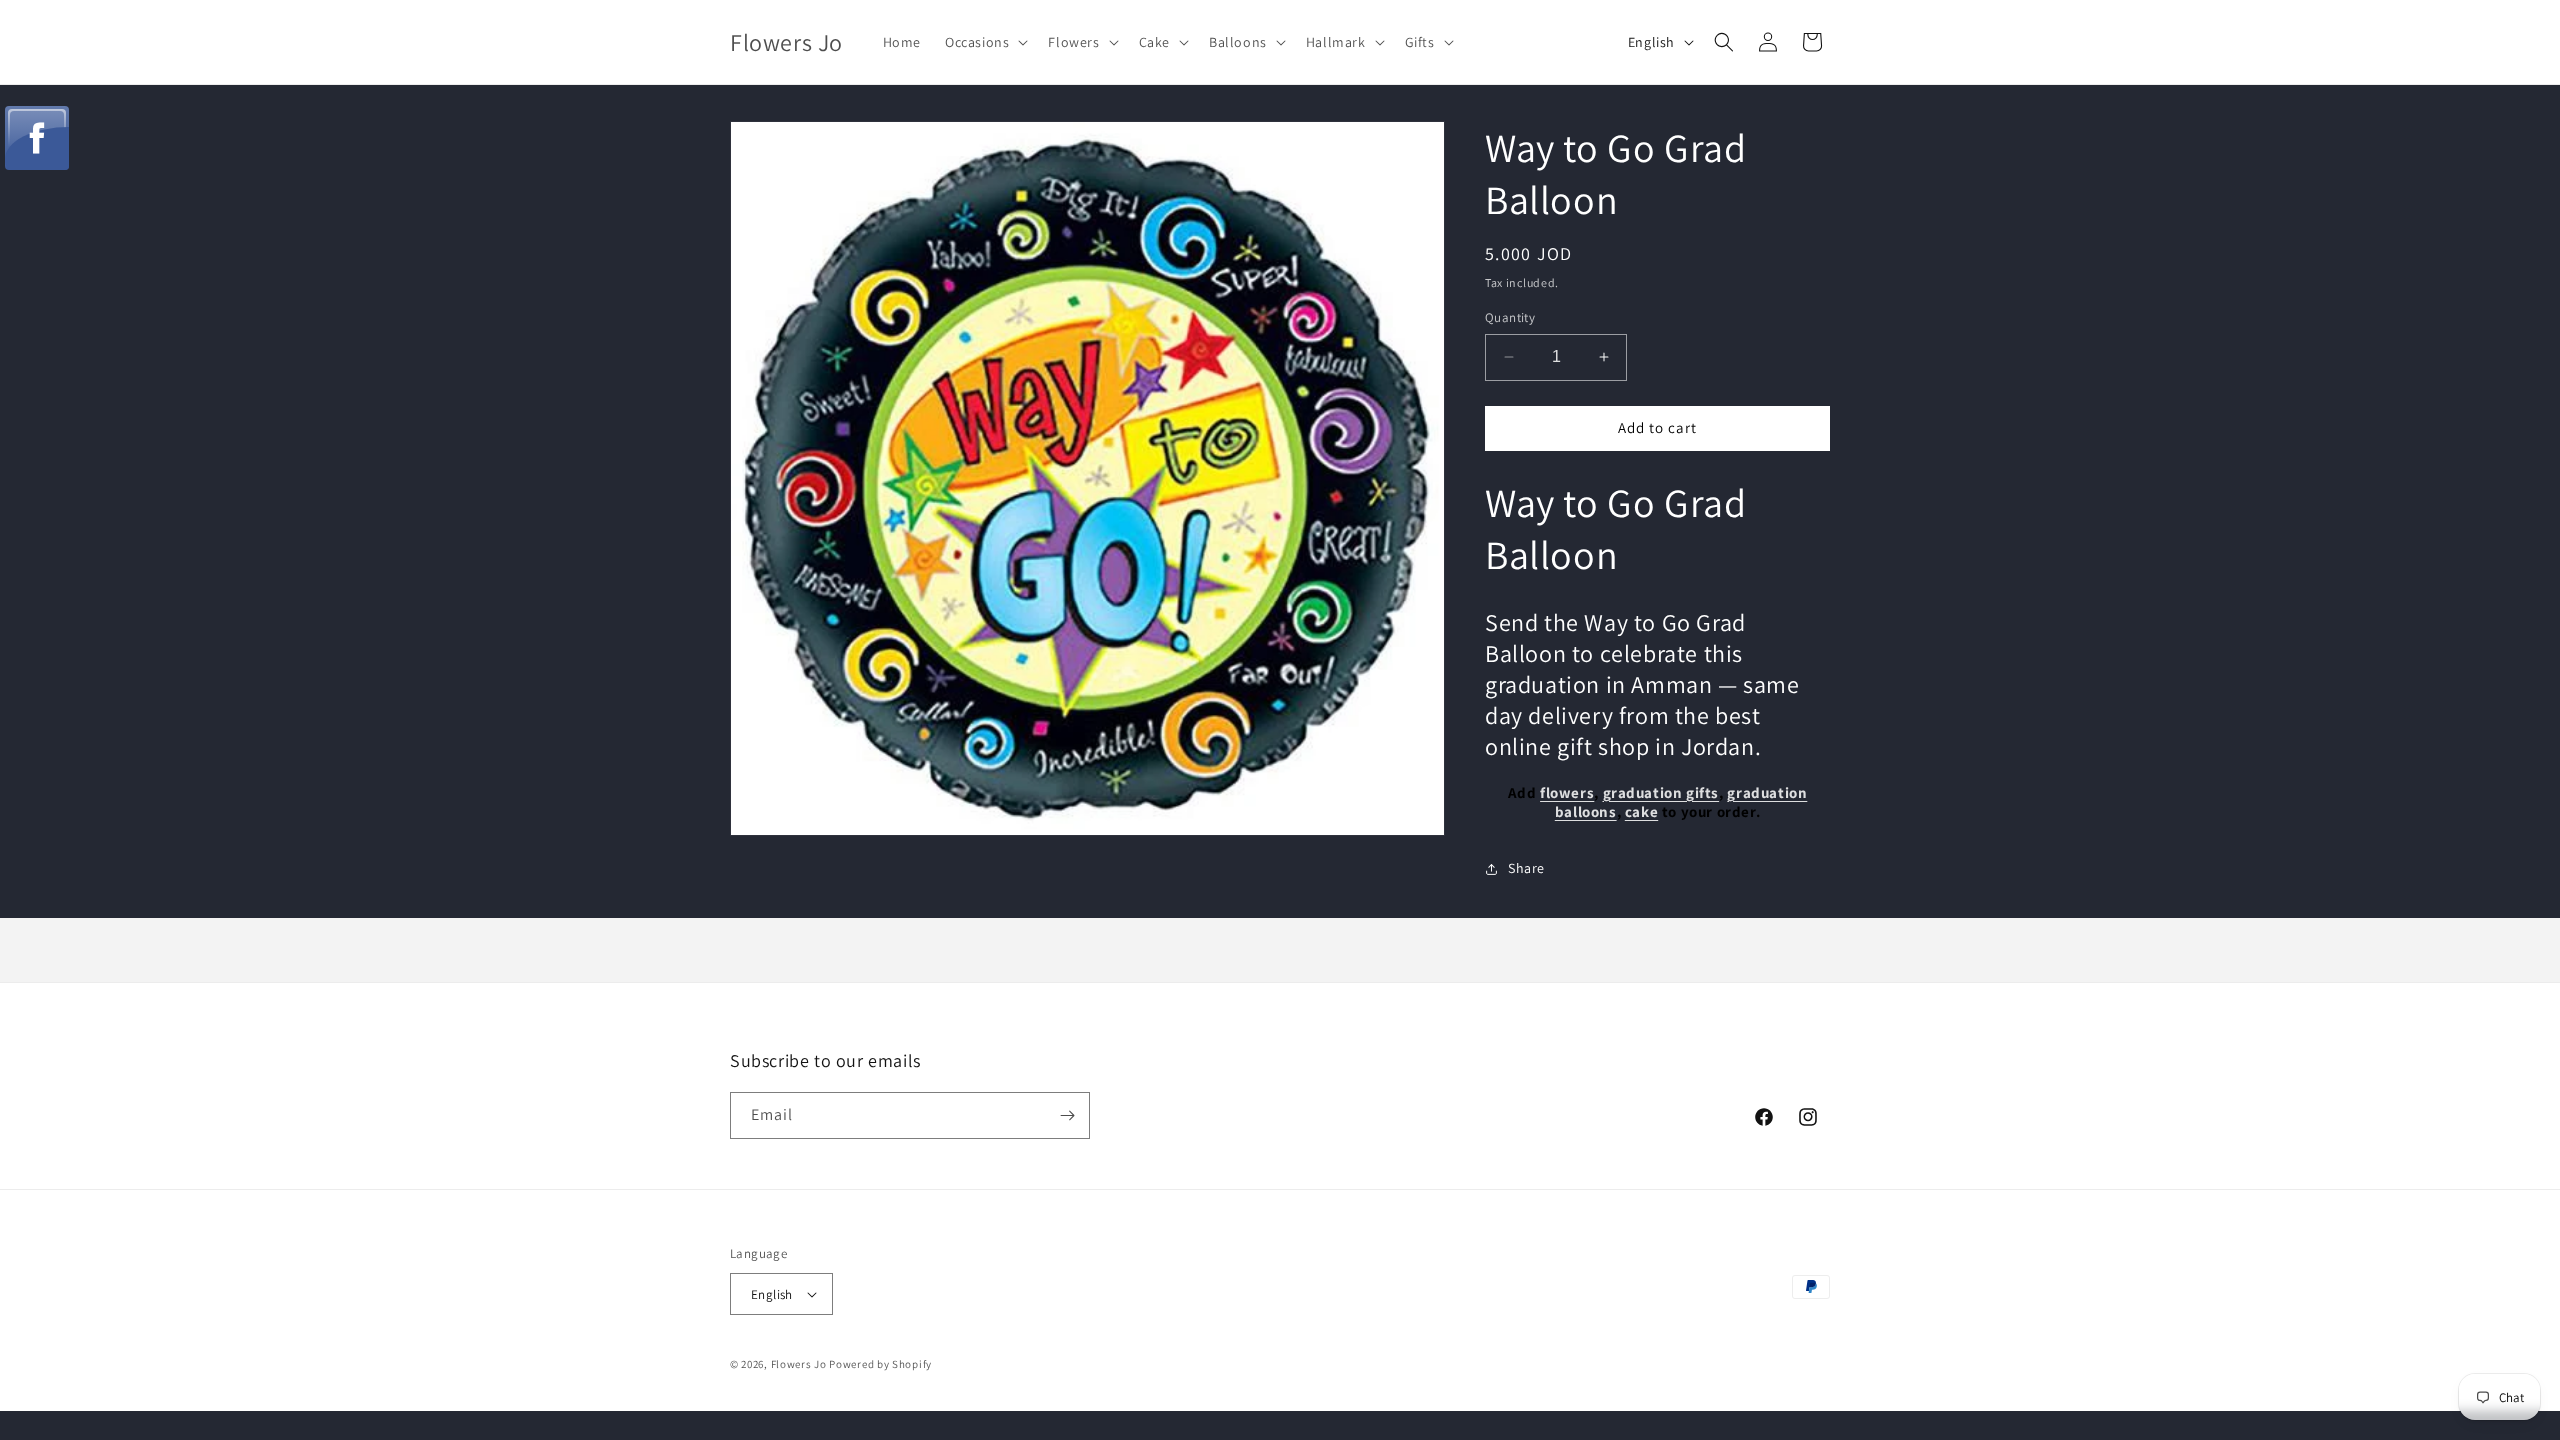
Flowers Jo (799, 1364)
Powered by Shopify (880, 1364)
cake (1641, 811)
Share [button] (1526, 868)
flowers (1567, 792)
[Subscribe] (1067, 1115)
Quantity (1510, 317)
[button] (984, 42)
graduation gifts (1661, 792)
